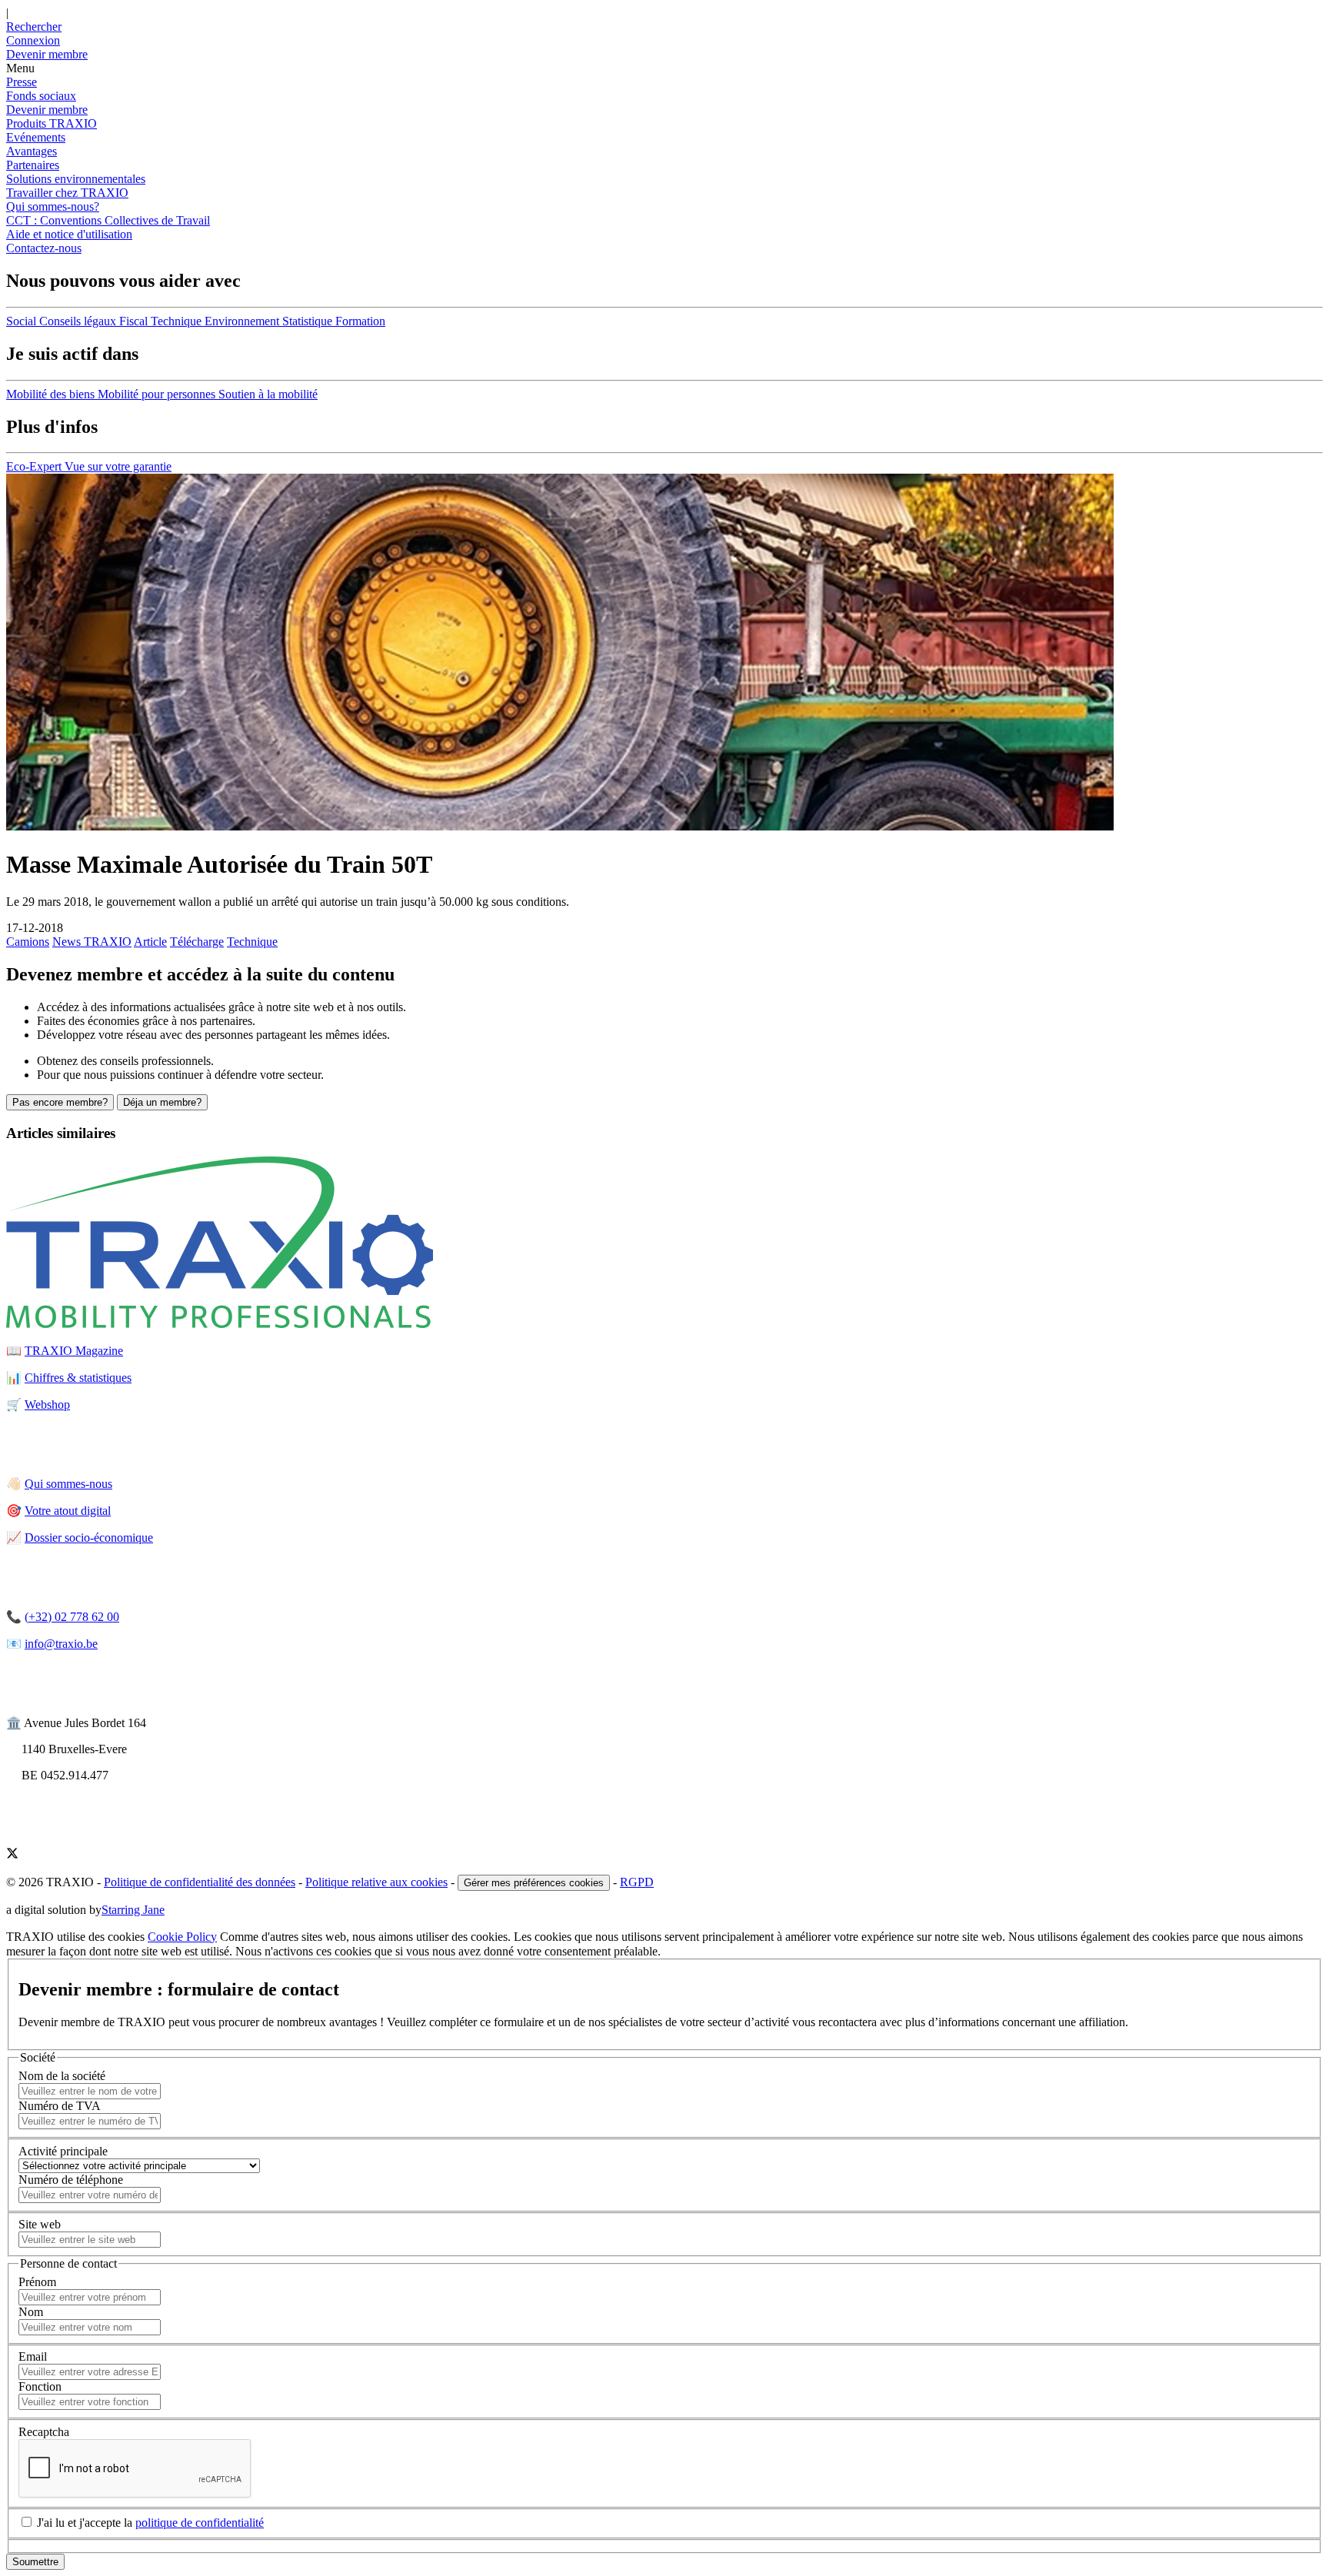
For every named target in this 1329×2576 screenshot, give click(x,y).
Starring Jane (133, 1910)
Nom (31, 2312)
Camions (28, 942)
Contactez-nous (44, 248)
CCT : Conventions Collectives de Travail (108, 220)
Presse (22, 82)
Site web (40, 2224)
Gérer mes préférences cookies (534, 1883)
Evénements (36, 137)
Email (33, 2356)
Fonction (40, 2386)
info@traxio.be (61, 1644)
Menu (20, 68)
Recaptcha (44, 2432)
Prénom (37, 2282)
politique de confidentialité (200, 2523)
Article (150, 942)
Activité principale (63, 2151)
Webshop (47, 1404)
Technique (252, 942)
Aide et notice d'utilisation (69, 234)
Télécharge (197, 942)
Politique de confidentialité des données (200, 1882)
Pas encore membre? (60, 1102)
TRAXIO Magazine (74, 1351)
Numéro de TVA (60, 2106)
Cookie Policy (182, 1937)
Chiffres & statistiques (78, 1378)
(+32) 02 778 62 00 (72, 1617)
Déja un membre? (162, 1102)
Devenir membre (47, 110)
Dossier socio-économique (89, 1538)
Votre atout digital (68, 1511)
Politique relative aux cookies (376, 1882)
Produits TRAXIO (52, 123)
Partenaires (33, 165)
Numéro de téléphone (71, 2180)
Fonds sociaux (41, 96)
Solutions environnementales (76, 179)
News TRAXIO (92, 942)
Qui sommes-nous (68, 1484)
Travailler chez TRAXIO (67, 193)
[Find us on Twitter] (12, 1855)
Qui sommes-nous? (53, 206)
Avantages (32, 151)
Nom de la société (62, 2076)
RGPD (637, 1882)
